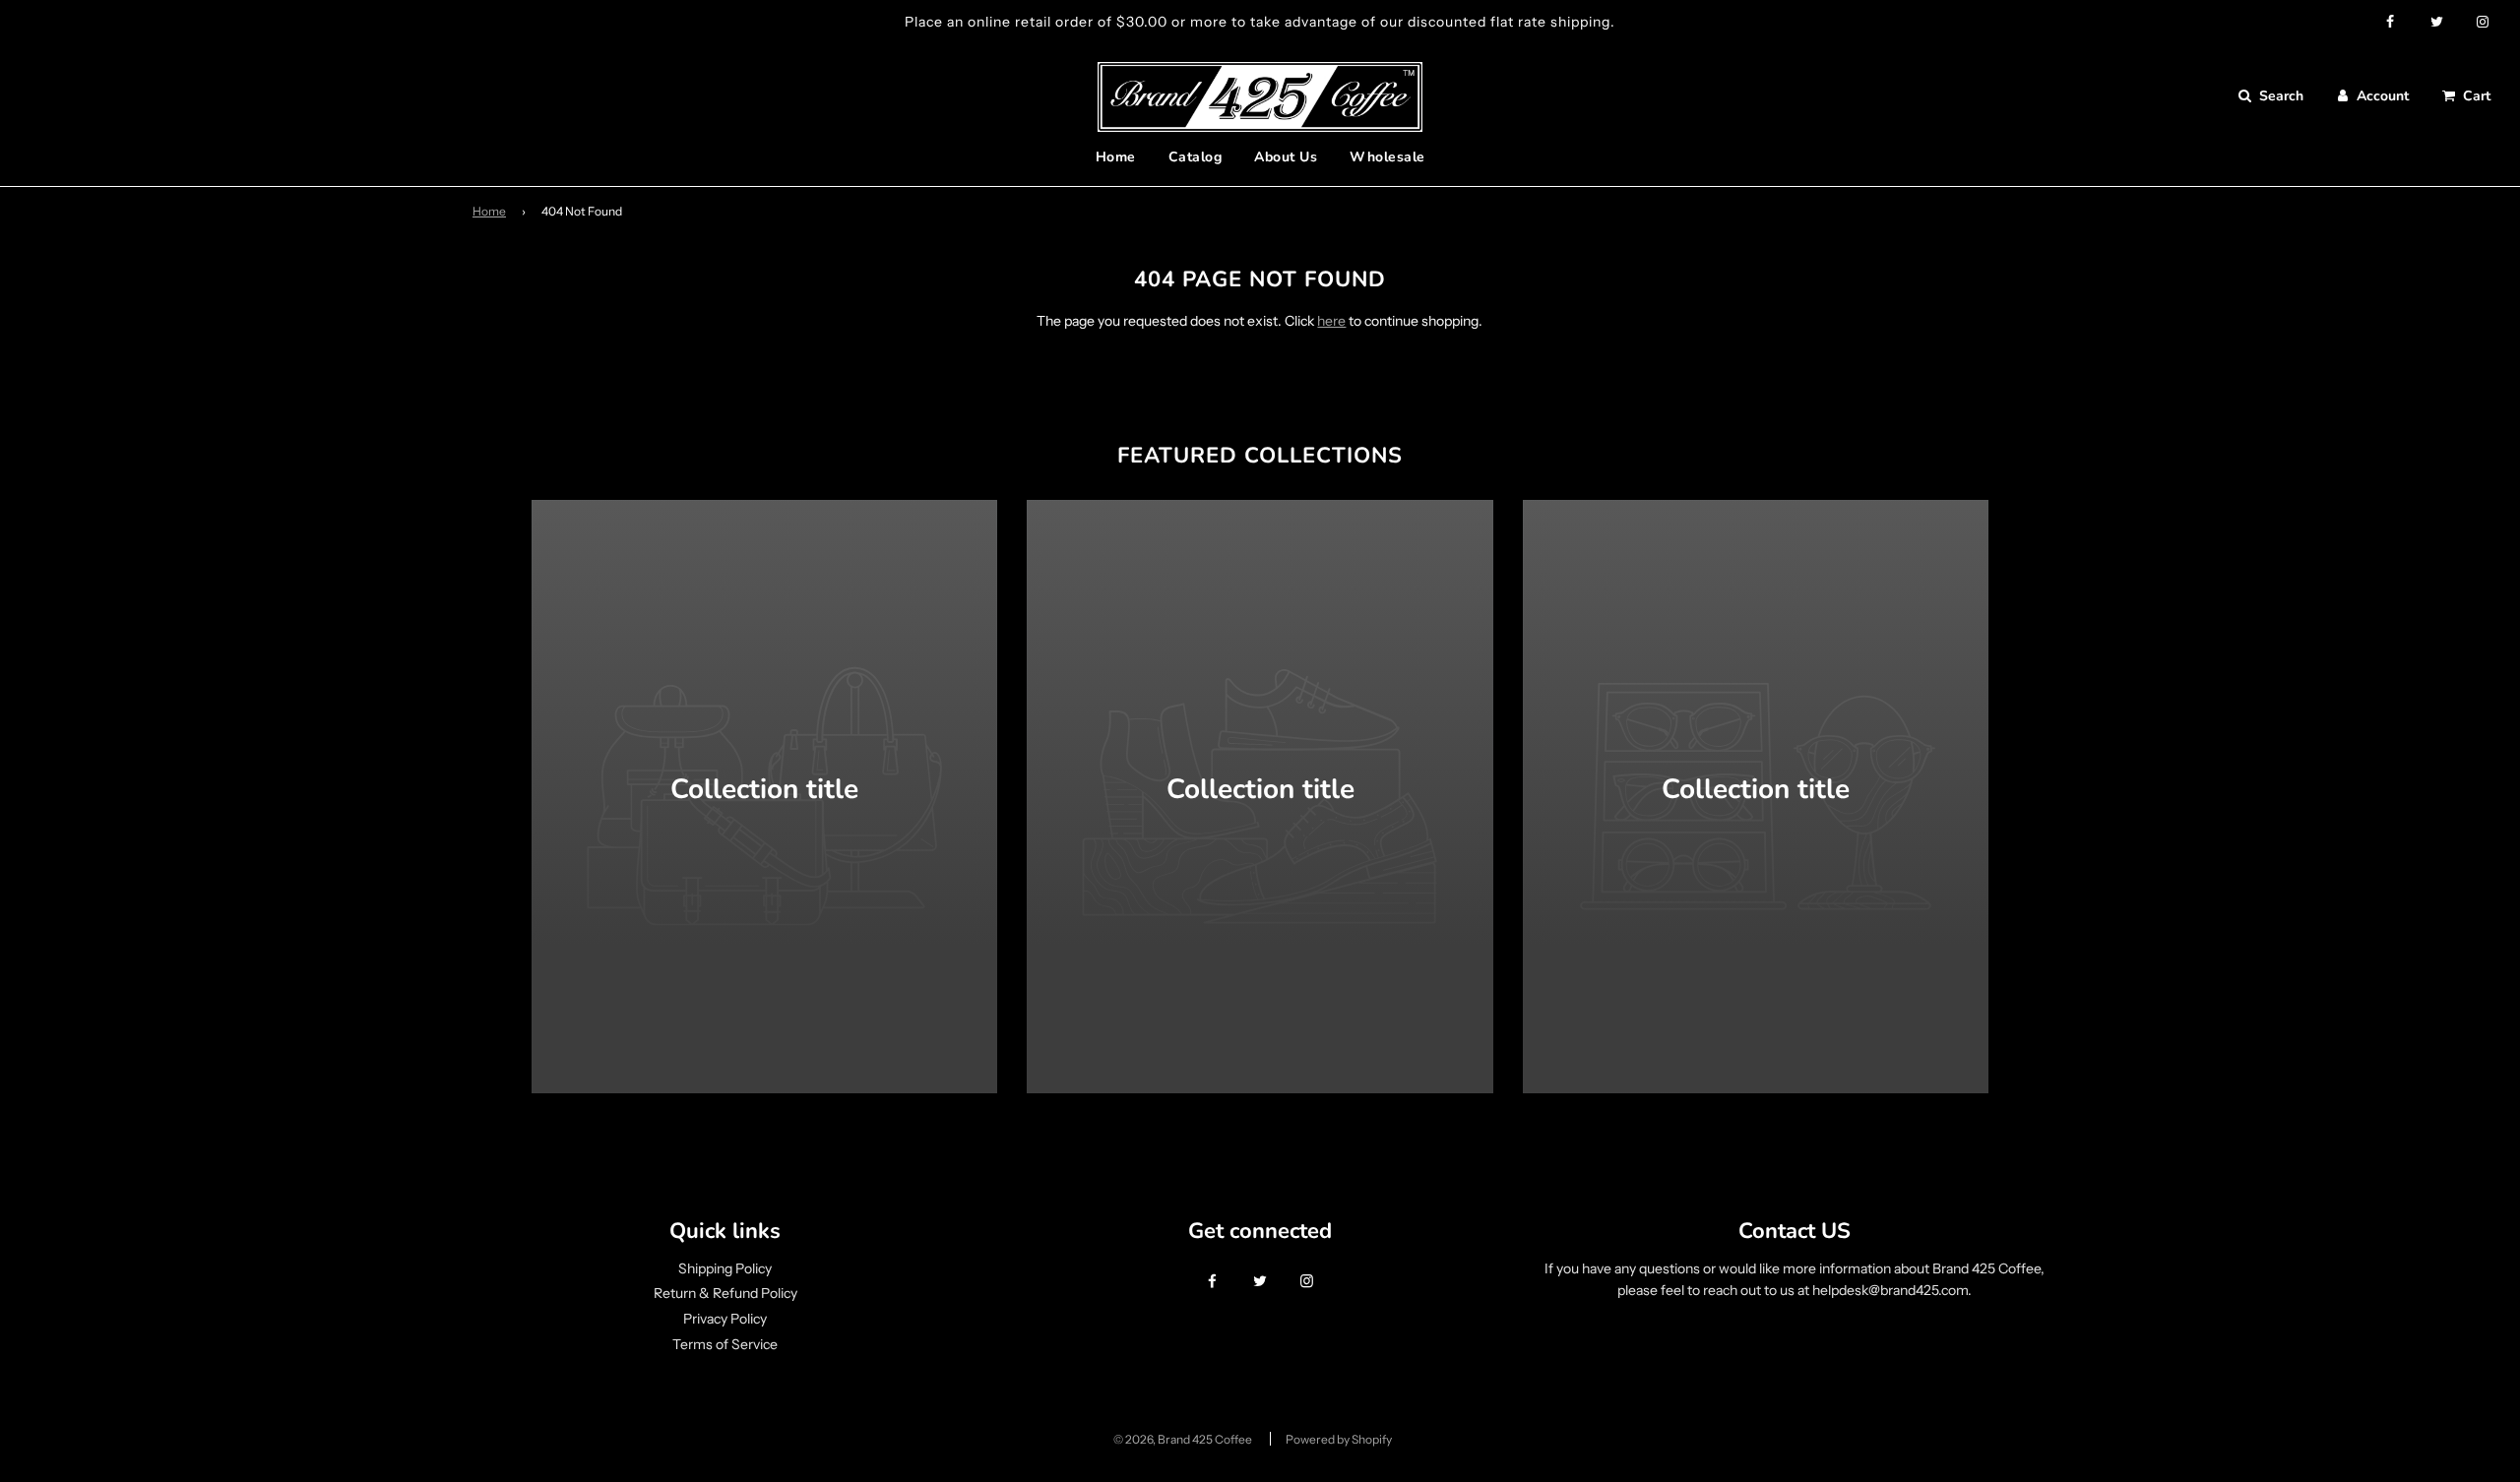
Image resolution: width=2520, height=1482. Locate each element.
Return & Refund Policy (725, 1293)
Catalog (1196, 157)
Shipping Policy (725, 1268)
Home (1116, 157)
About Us (1286, 157)
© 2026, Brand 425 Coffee (1183, 1439)
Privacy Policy (725, 1319)
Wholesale (1387, 157)
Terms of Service (725, 1344)
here (1331, 321)
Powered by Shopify (1339, 1439)
